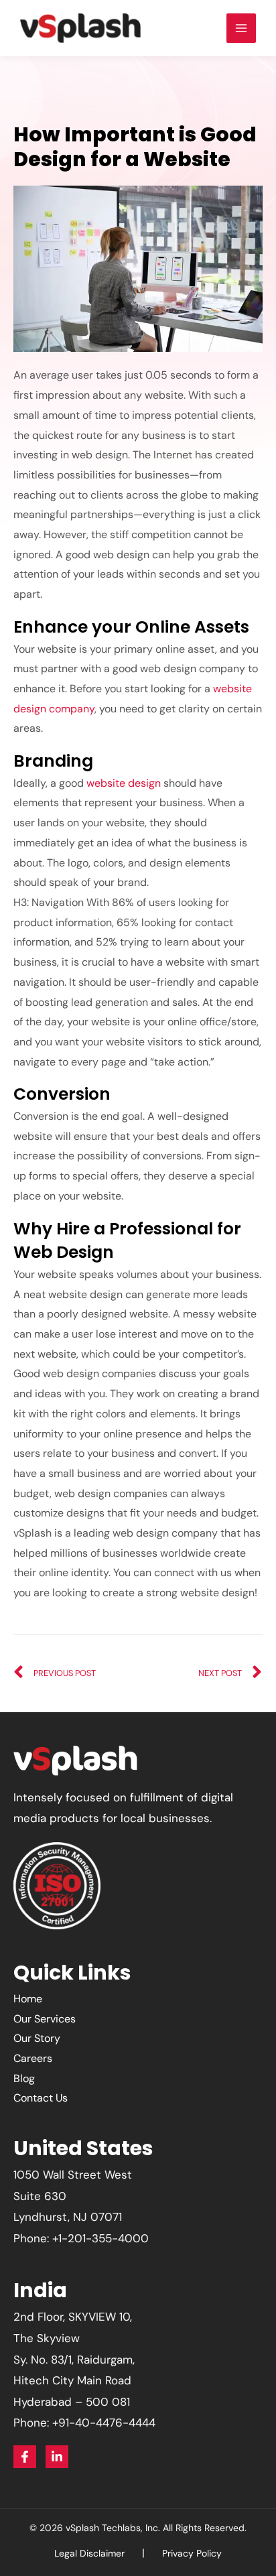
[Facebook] (25, 2457)
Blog (24, 2078)
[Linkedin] (57, 2457)
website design (124, 783)
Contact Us (41, 2098)
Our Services (45, 2019)
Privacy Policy (192, 2553)
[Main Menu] (241, 28)
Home (28, 1999)
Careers (33, 2058)
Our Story (37, 2038)
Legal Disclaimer (89, 2553)
